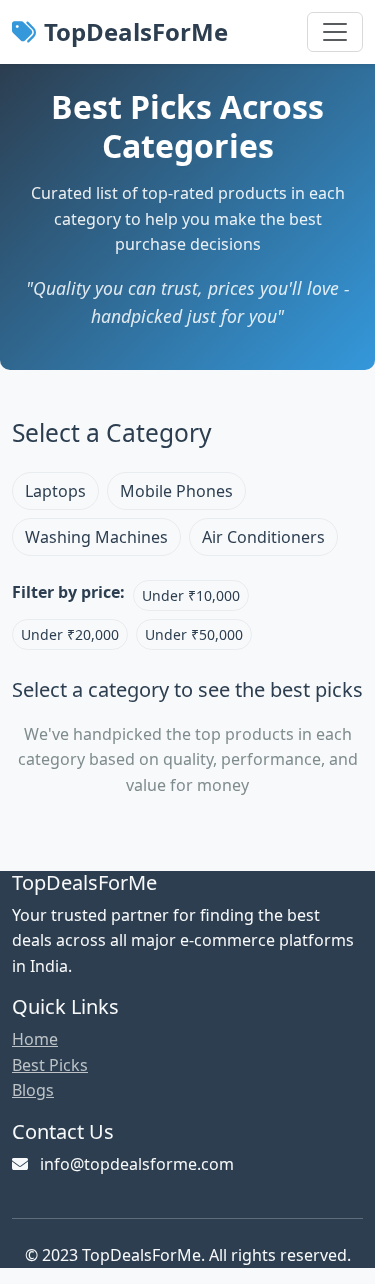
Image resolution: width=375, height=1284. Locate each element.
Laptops (55, 491)
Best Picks (50, 1065)
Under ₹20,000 (70, 634)
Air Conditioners (263, 537)
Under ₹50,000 (194, 634)
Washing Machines (96, 537)
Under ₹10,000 (191, 595)
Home (35, 1039)
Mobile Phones (176, 491)
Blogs (33, 1090)
